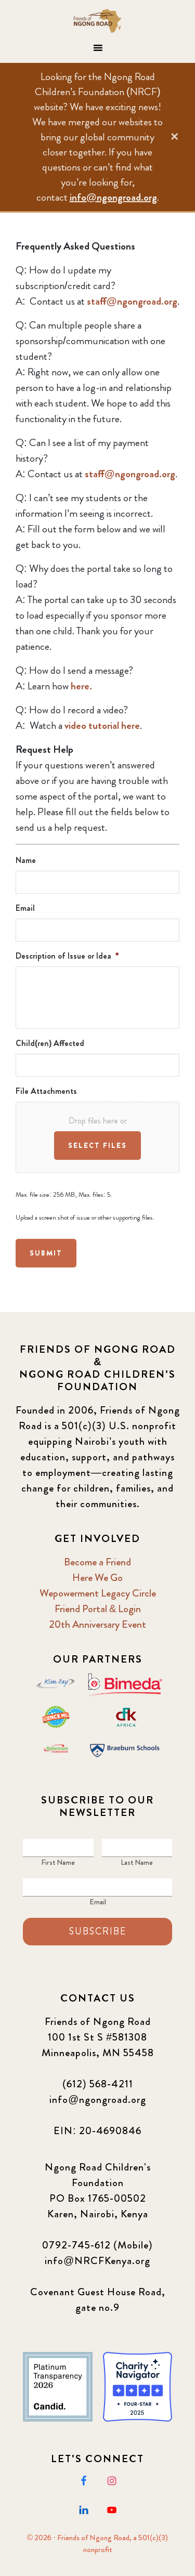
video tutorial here (102, 725)
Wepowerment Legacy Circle (98, 1593)
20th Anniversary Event (97, 1624)
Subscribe (98, 1931)
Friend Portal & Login (98, 1609)
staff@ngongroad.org (132, 301)
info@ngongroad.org (113, 197)
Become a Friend (97, 1562)
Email (98, 1902)
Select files (97, 1145)
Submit (46, 1253)
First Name (58, 1862)
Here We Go (97, 1578)
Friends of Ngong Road (98, 21)
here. (81, 686)
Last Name (137, 1862)
